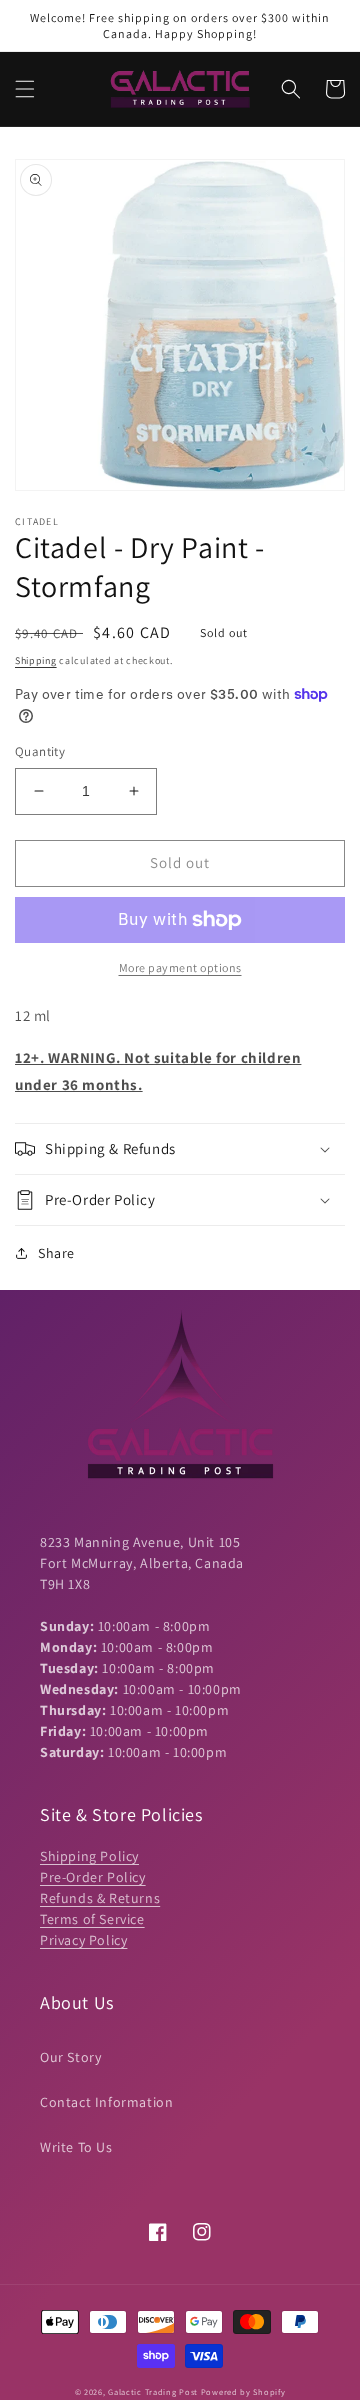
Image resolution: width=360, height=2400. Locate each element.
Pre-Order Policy (93, 1877)
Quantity (40, 751)
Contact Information (106, 2102)
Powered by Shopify (243, 2391)
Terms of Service (92, 1919)
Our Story (70, 2057)
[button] (25, 89)
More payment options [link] (180, 967)
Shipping (36, 660)
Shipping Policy (89, 1856)
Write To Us (76, 2147)
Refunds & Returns (100, 1898)
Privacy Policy (83, 1940)
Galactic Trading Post (153, 2391)
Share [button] (56, 1253)
